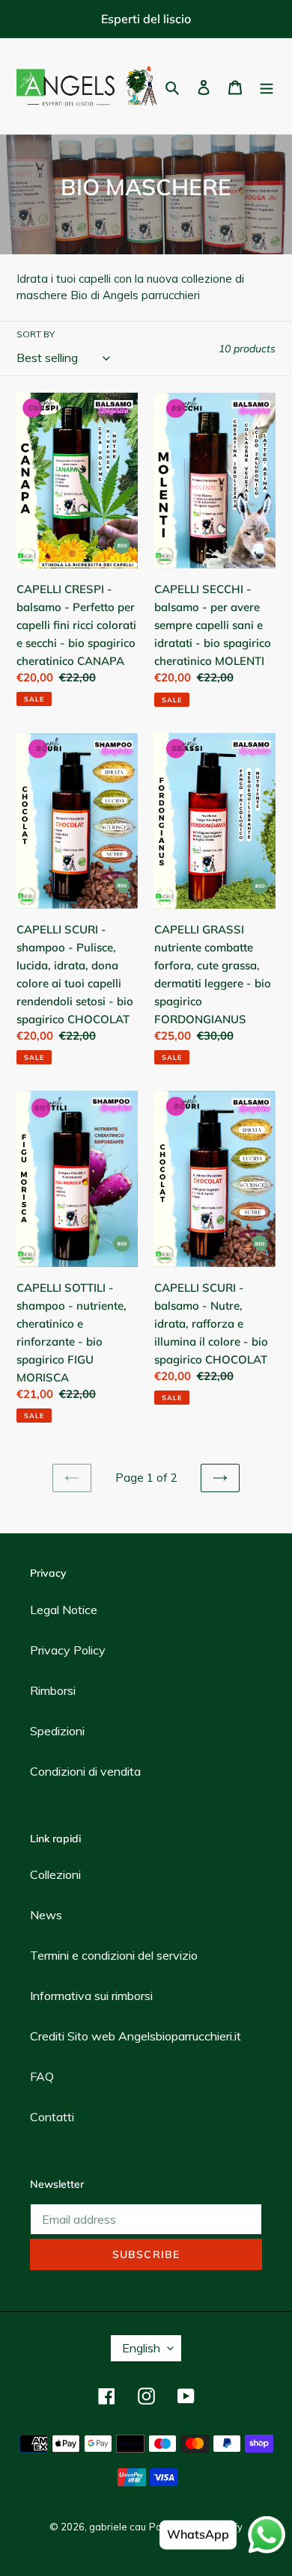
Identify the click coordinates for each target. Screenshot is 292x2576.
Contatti (52, 2117)
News (46, 1915)
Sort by (36, 334)
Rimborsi (53, 1690)
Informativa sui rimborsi (91, 1996)
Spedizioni (57, 1731)
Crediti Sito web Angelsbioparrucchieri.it (136, 2036)
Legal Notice (64, 1610)
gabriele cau (118, 2527)
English (141, 2348)
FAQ (42, 2076)
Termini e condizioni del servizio (114, 1955)
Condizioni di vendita (85, 1771)
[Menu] (267, 86)
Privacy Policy (68, 1650)
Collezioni (55, 1874)
